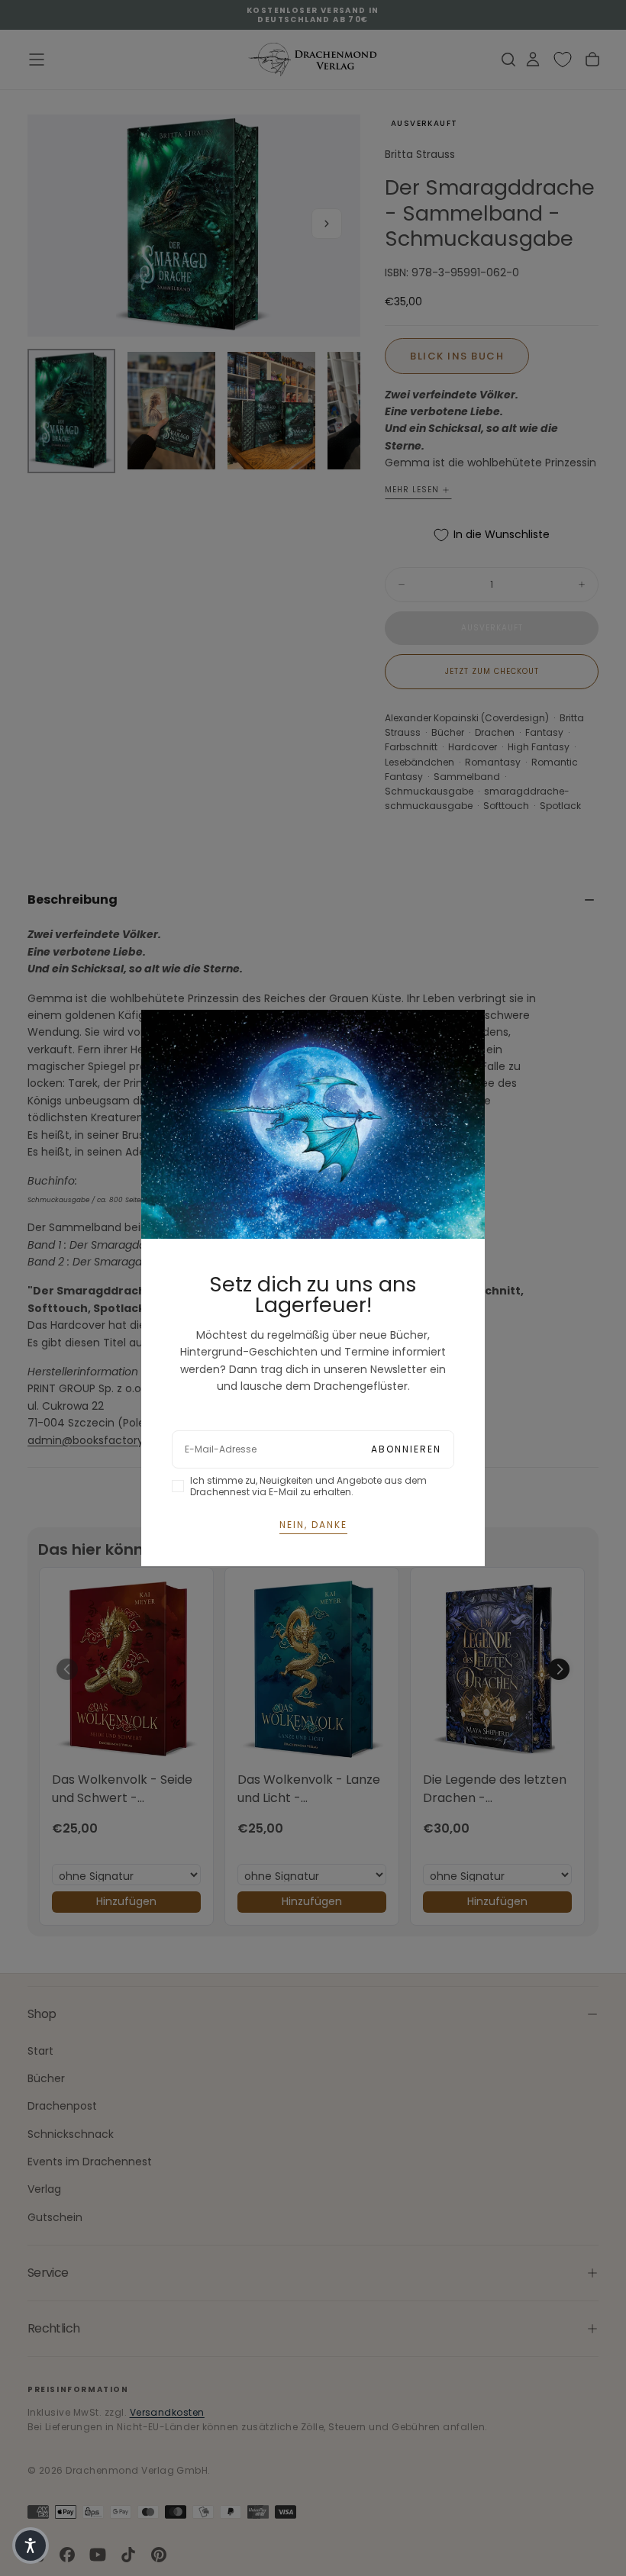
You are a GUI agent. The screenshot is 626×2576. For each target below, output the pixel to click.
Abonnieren (406, 1449)
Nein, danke (313, 1525)
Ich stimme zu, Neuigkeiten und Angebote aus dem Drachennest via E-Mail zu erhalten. (308, 1486)
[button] (31, 2545)
